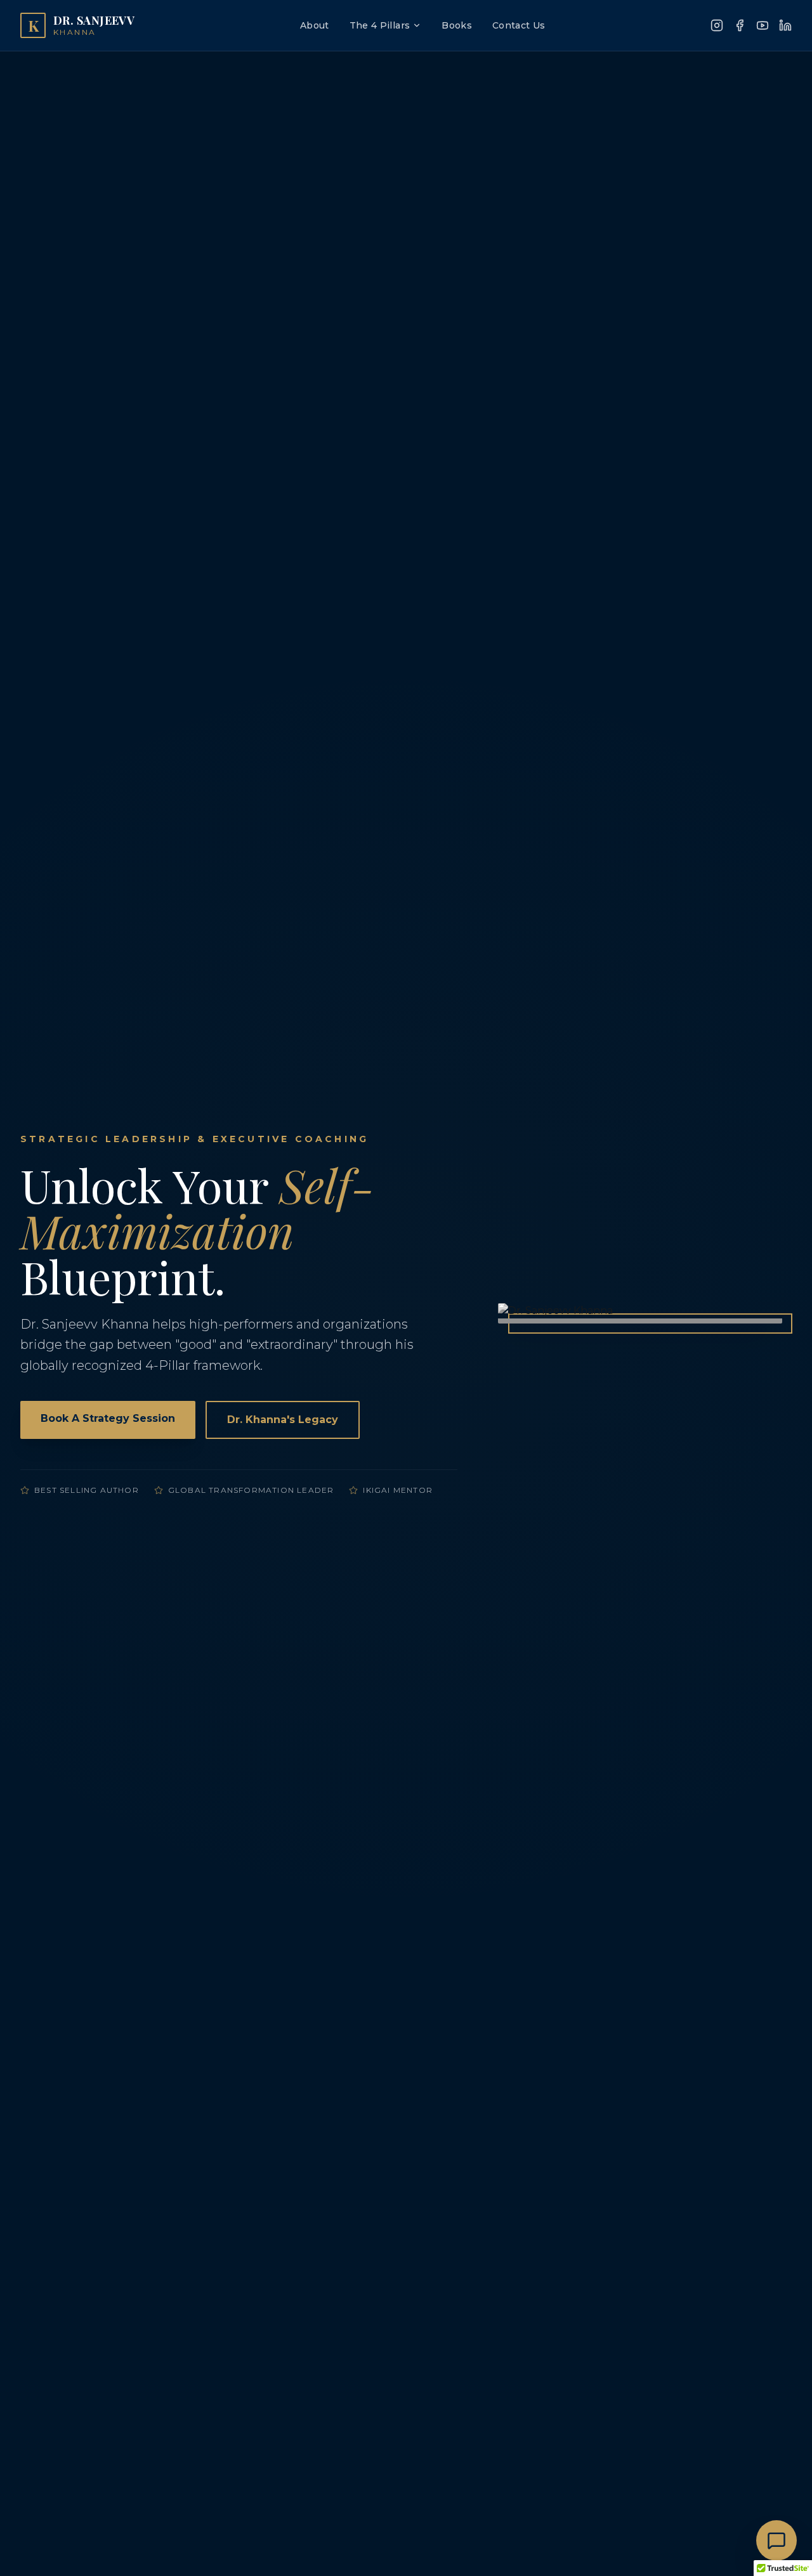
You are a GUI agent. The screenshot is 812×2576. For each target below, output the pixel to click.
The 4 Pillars (380, 25)
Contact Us (519, 25)
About (315, 25)
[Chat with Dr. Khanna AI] (776, 2540)
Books (457, 25)
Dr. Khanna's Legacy (283, 1420)
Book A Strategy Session (108, 1418)
